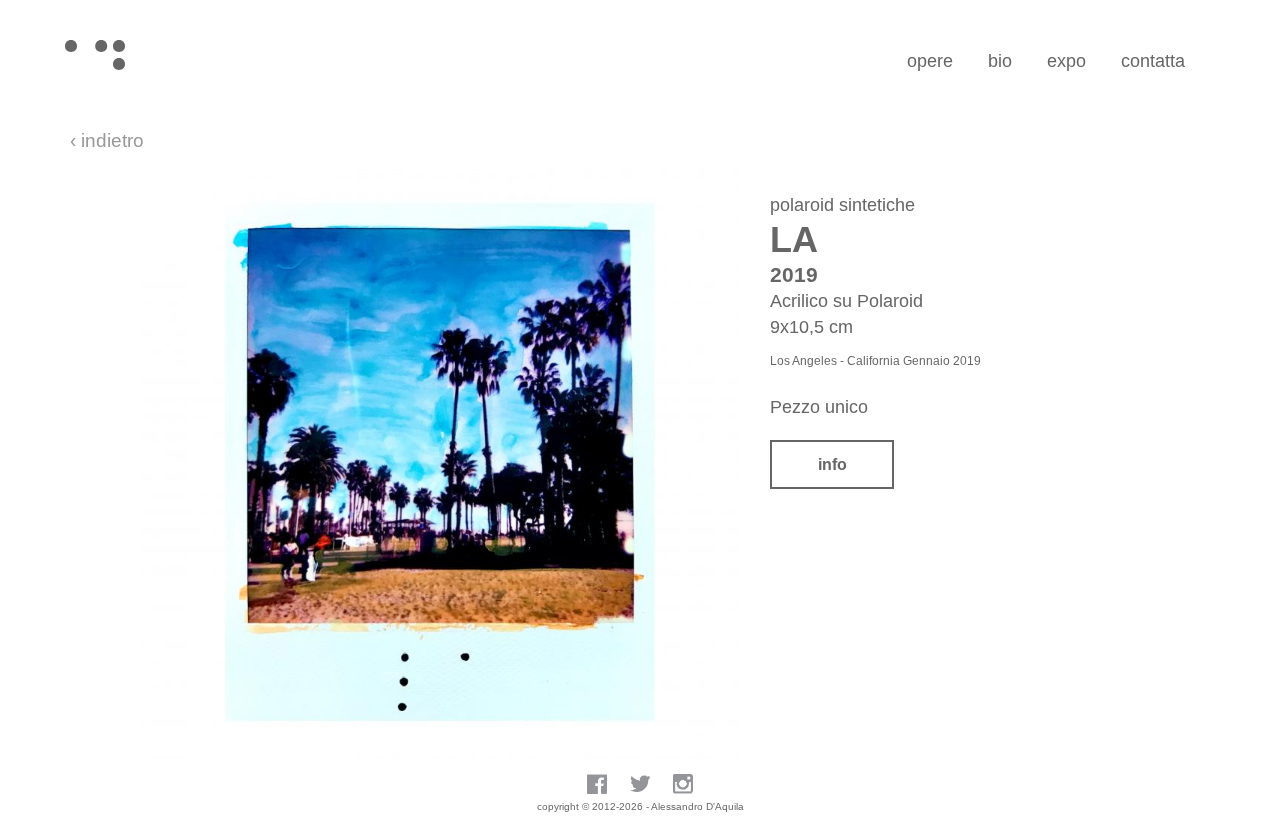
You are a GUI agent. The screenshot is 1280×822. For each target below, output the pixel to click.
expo (1066, 61)
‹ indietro (107, 140)
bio (1000, 61)
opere (930, 61)
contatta (1153, 61)
